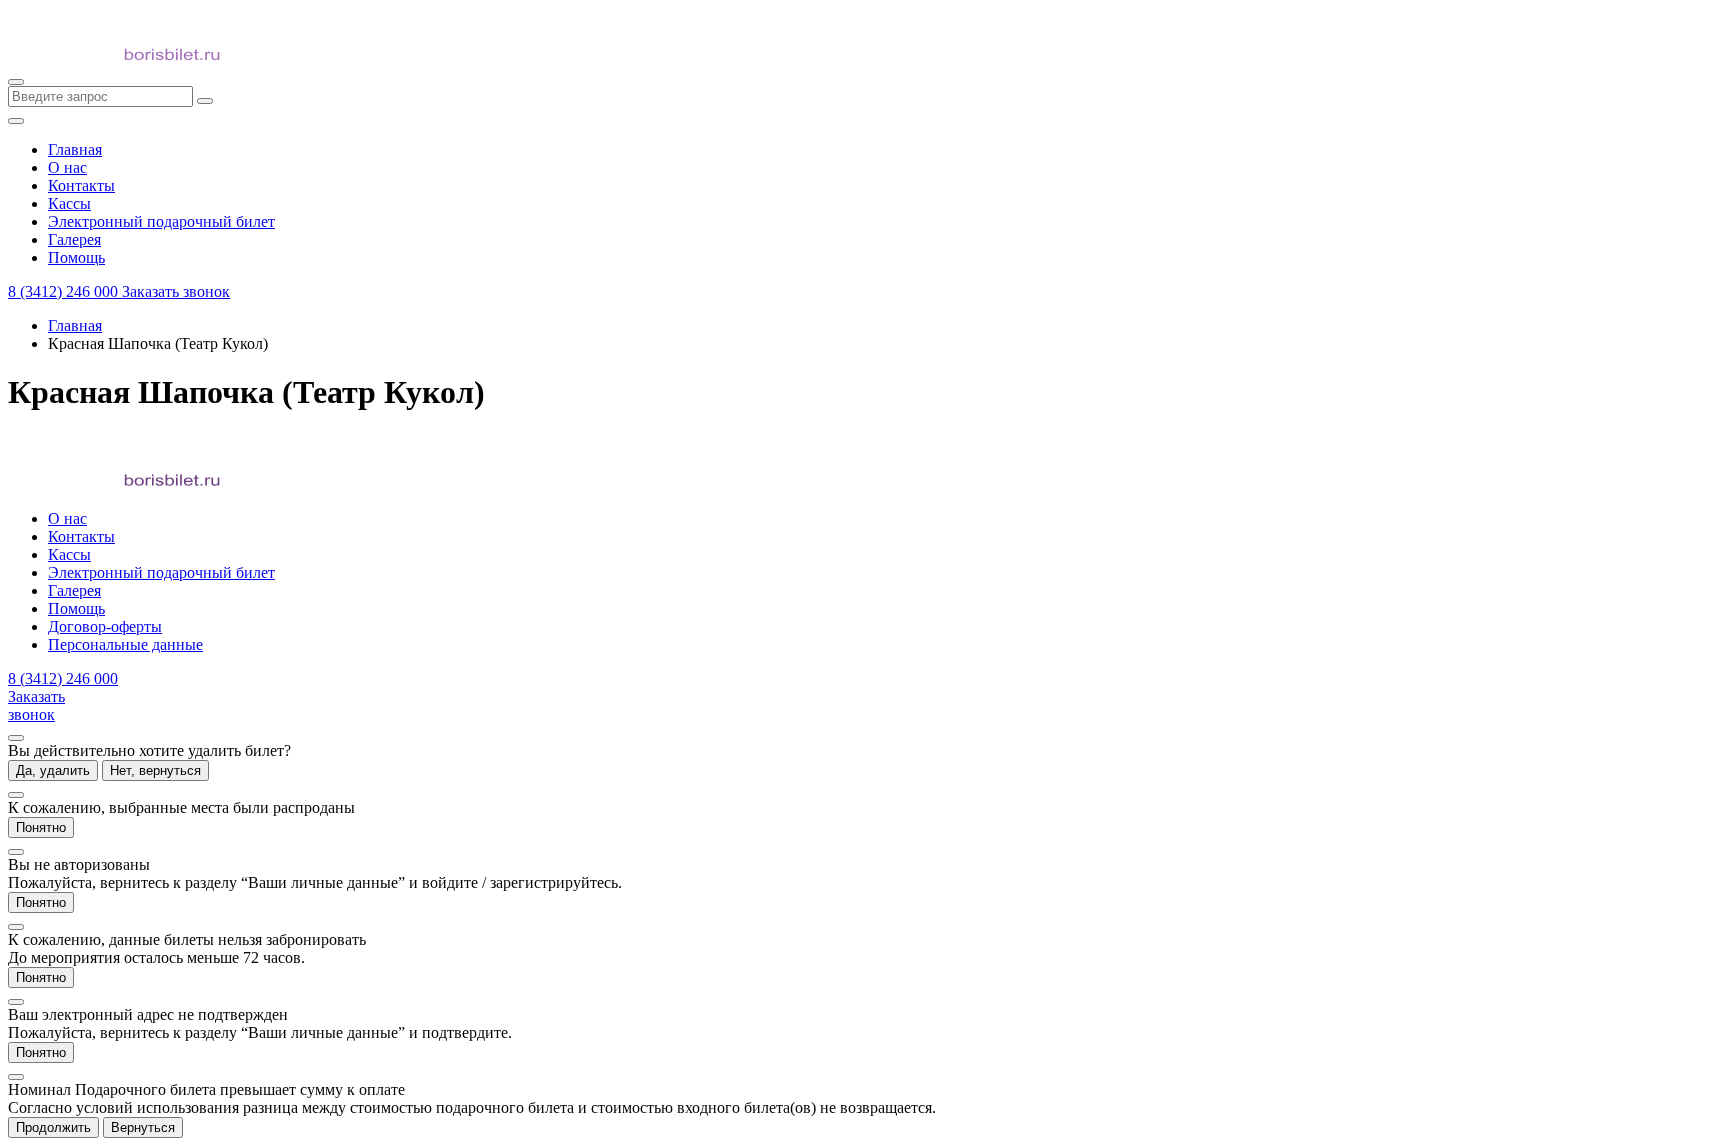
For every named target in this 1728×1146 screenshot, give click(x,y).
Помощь (76, 608)
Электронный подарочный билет (161, 572)
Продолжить (53, 1127)
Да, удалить (53, 770)
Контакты (81, 536)
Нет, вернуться (155, 770)
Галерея (74, 590)
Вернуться (143, 1127)
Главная (75, 325)
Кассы (69, 554)
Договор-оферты (105, 626)
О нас (67, 518)
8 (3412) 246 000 (65, 291)
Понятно (41, 827)
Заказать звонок (176, 291)
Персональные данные (125, 644)
